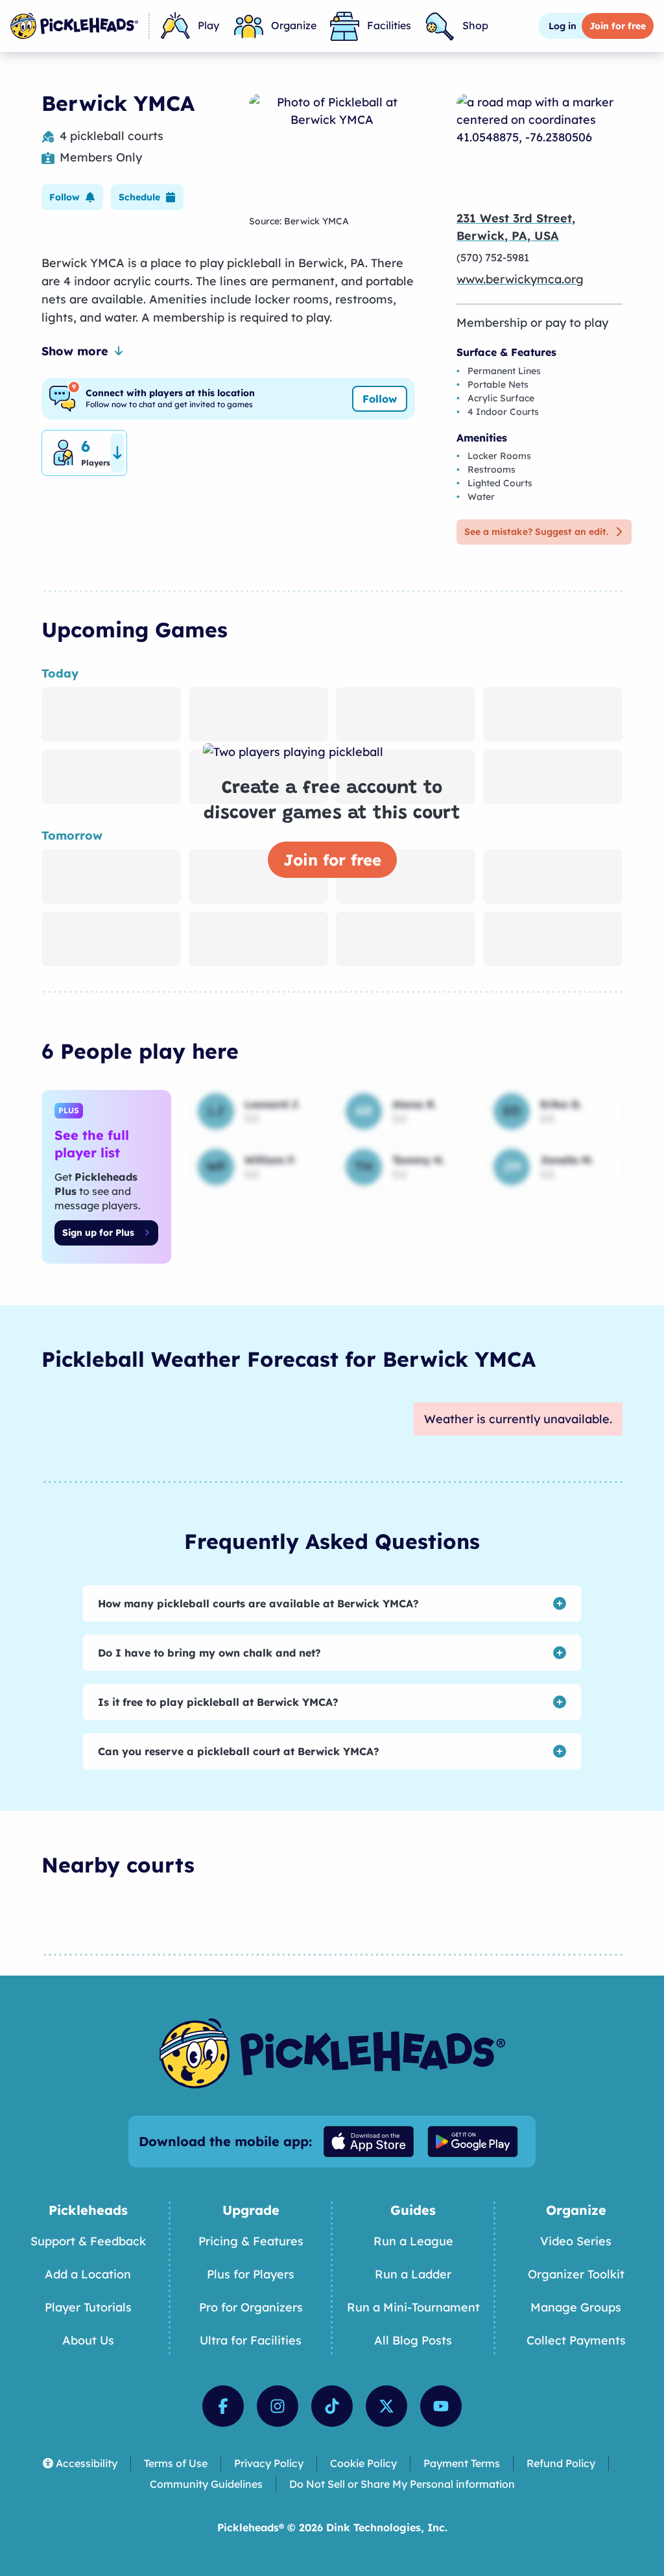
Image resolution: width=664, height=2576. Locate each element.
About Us (88, 2340)
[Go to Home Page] (74, 26)
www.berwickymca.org (520, 279)
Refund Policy (561, 2463)
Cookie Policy (363, 2463)
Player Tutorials (88, 2307)
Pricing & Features (251, 2241)
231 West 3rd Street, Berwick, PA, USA (516, 227)
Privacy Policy (269, 2463)
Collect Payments (576, 2340)
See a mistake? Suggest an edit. (536, 532)
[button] (72, 197)
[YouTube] (441, 2406)
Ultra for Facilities (251, 2340)
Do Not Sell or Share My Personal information (402, 2484)
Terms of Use (176, 2463)
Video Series (576, 2241)
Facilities (389, 25)
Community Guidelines (206, 2484)
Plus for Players (251, 2274)
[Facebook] (223, 2406)
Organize (294, 25)
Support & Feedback (88, 2241)
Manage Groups (576, 2307)
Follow (380, 399)
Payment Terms (462, 2463)
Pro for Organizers (251, 2307)
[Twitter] (386, 2406)
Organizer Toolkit (576, 2274)
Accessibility (87, 2463)
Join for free (332, 860)
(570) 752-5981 (493, 257)
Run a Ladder (413, 2274)
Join (618, 26)
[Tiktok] (332, 2406)
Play (208, 25)
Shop (475, 25)
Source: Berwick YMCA (299, 221)
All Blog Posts (413, 2340)
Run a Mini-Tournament (413, 2307)
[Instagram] (278, 2406)
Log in (563, 26)
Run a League (413, 2241)
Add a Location (88, 2274)
